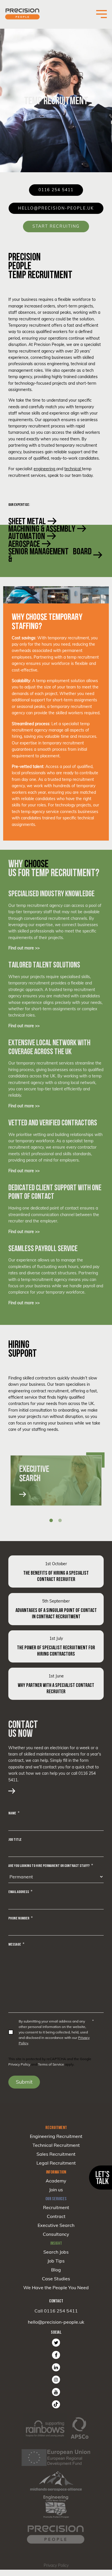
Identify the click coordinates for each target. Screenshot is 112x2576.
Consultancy (56, 2234)
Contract (56, 2216)
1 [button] (51, 1520)
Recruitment (56, 2207)
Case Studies (56, 2279)
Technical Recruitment (56, 2145)
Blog (56, 2270)
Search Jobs (56, 2252)
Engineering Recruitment (56, 2136)
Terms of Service (51, 2064)
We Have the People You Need (56, 2287)
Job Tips (56, 2261)
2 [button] (60, 1520)
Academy (56, 2181)
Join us (56, 2190)
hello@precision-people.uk (56, 2322)
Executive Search (56, 2225)
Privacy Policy (19, 2064)
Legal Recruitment (56, 2163)
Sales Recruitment (56, 2154)
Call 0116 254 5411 (56, 2311)
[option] (56, 1480)
